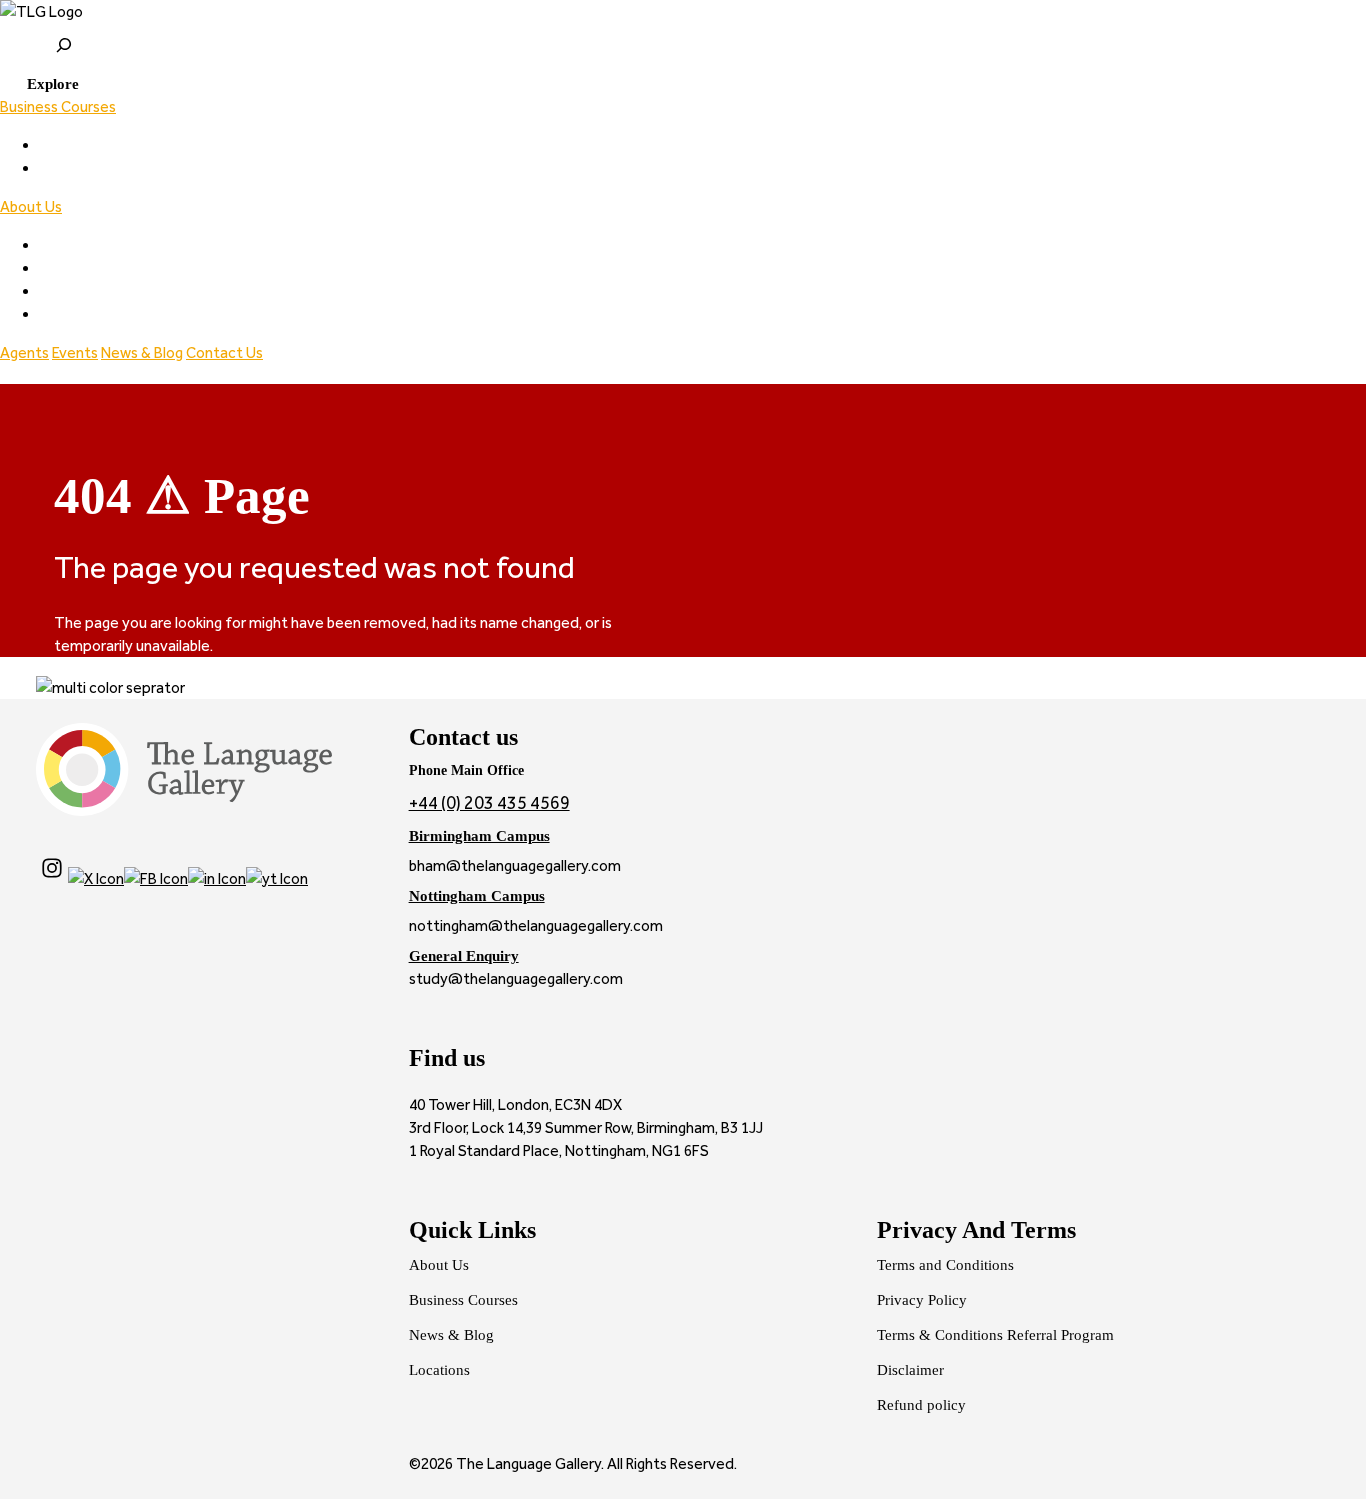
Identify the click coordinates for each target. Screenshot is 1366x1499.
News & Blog (142, 352)
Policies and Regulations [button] (119, 291)
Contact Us (224, 352)
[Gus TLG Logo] (683, 11)
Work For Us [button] (79, 314)
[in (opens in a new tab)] (217, 878)
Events (75, 352)
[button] (39, 83)
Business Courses (58, 106)
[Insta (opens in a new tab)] (52, 878)
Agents (24, 352)
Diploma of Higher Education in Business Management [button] (220, 168)
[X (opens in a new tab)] (96, 878)
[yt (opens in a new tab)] (277, 878)
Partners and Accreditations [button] (134, 268)
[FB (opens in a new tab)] (156, 878)
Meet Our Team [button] (94, 245)
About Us (31, 206)
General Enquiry (464, 955)
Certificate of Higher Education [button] (145, 145)
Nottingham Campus (477, 895)
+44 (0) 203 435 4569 (489, 803)
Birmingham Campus (479, 835)
